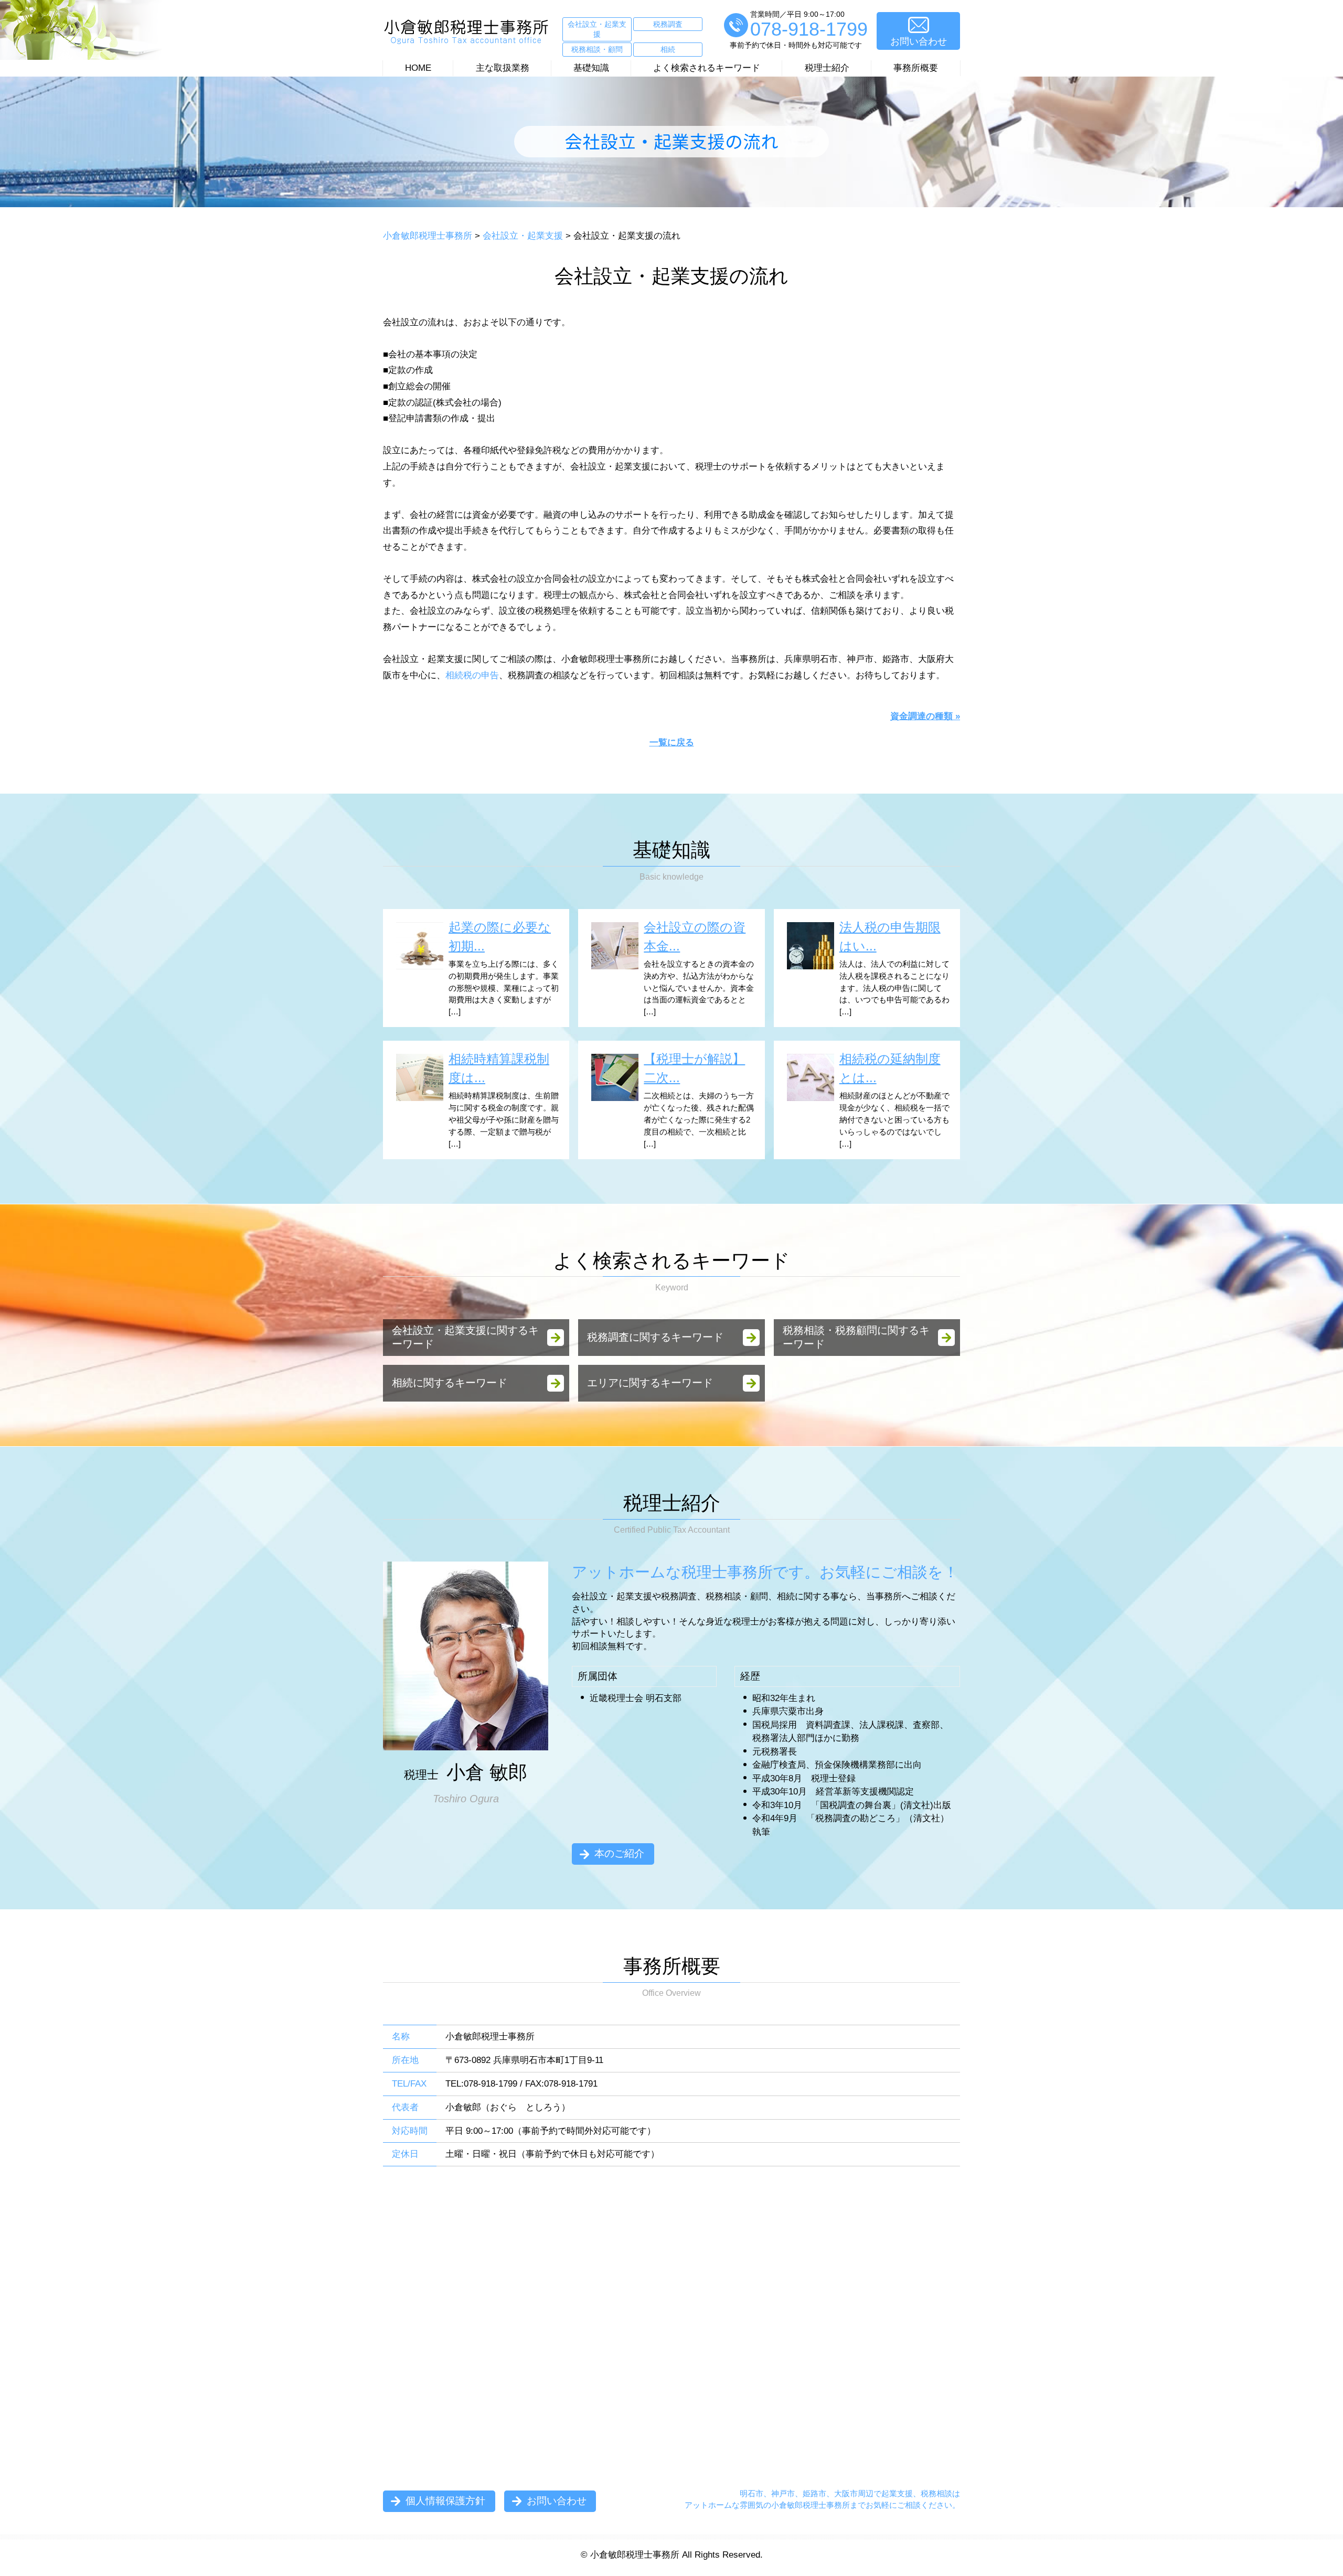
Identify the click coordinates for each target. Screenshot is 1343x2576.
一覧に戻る (672, 742)
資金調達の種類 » (925, 716)
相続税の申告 (472, 675)
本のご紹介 (619, 1853)
